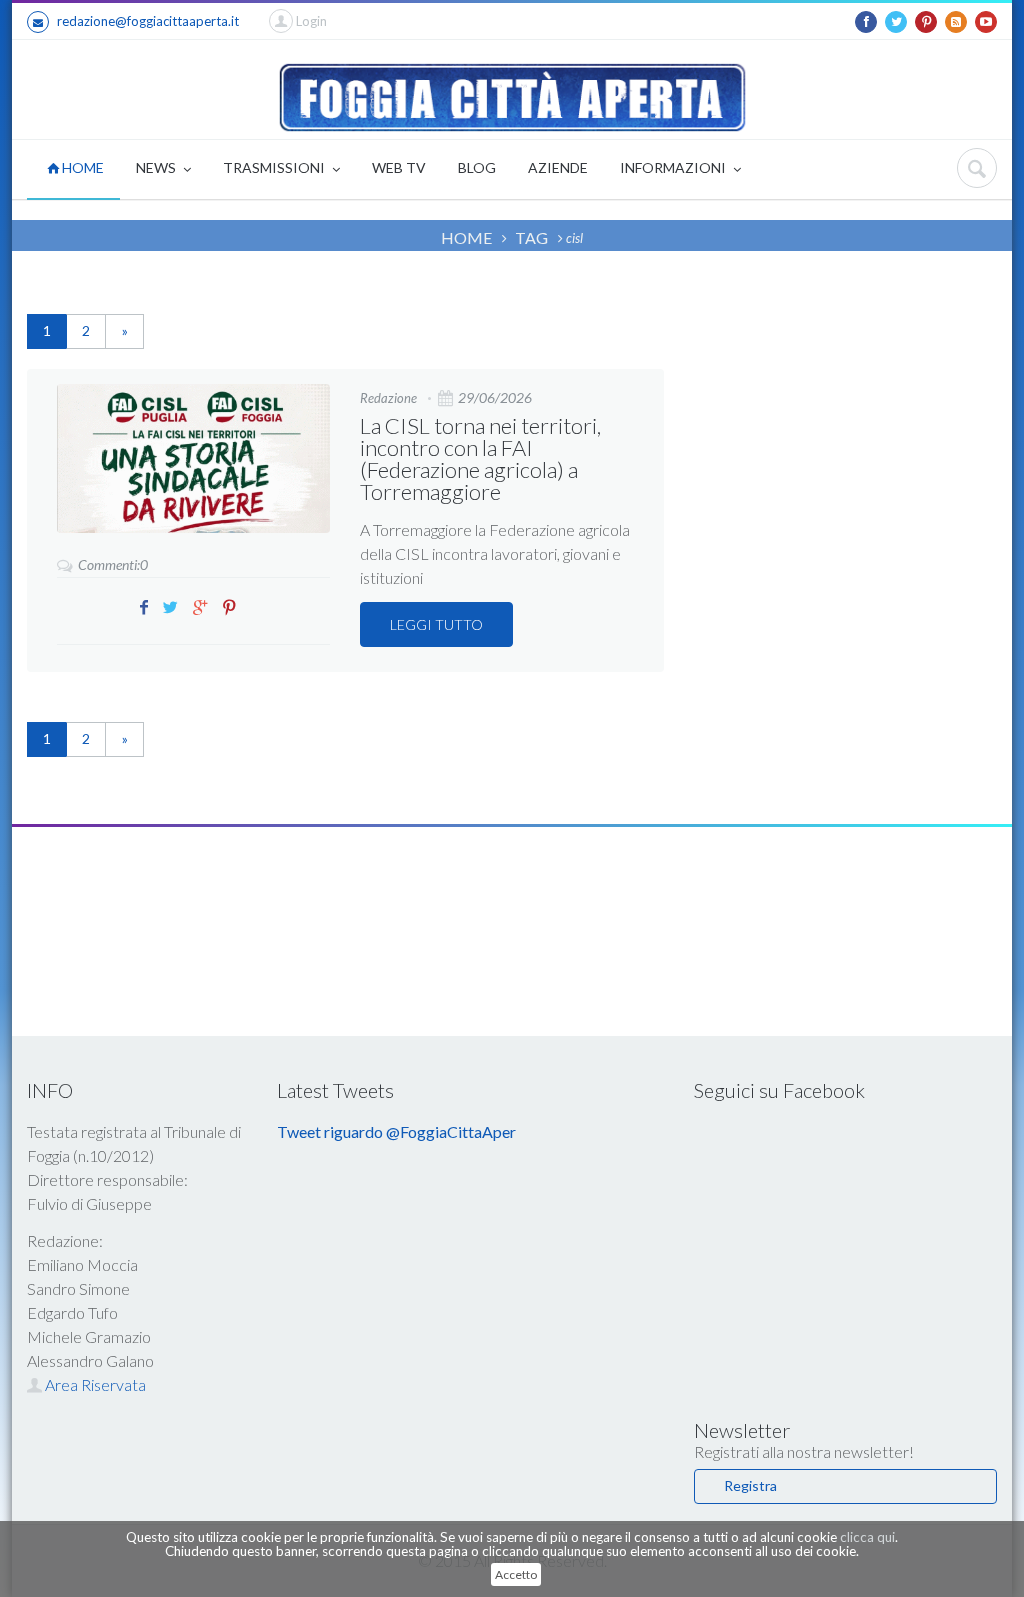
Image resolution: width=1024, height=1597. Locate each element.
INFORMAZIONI (674, 167)
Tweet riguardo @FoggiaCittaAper (396, 1131)
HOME (81, 167)
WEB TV (399, 167)
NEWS (157, 167)
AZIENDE (558, 167)
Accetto (516, 1574)
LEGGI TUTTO (436, 624)
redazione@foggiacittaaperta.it (148, 21)
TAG (531, 237)
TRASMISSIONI (275, 167)
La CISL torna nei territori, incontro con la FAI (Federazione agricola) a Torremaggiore (480, 458)
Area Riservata (94, 1384)
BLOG (477, 167)
